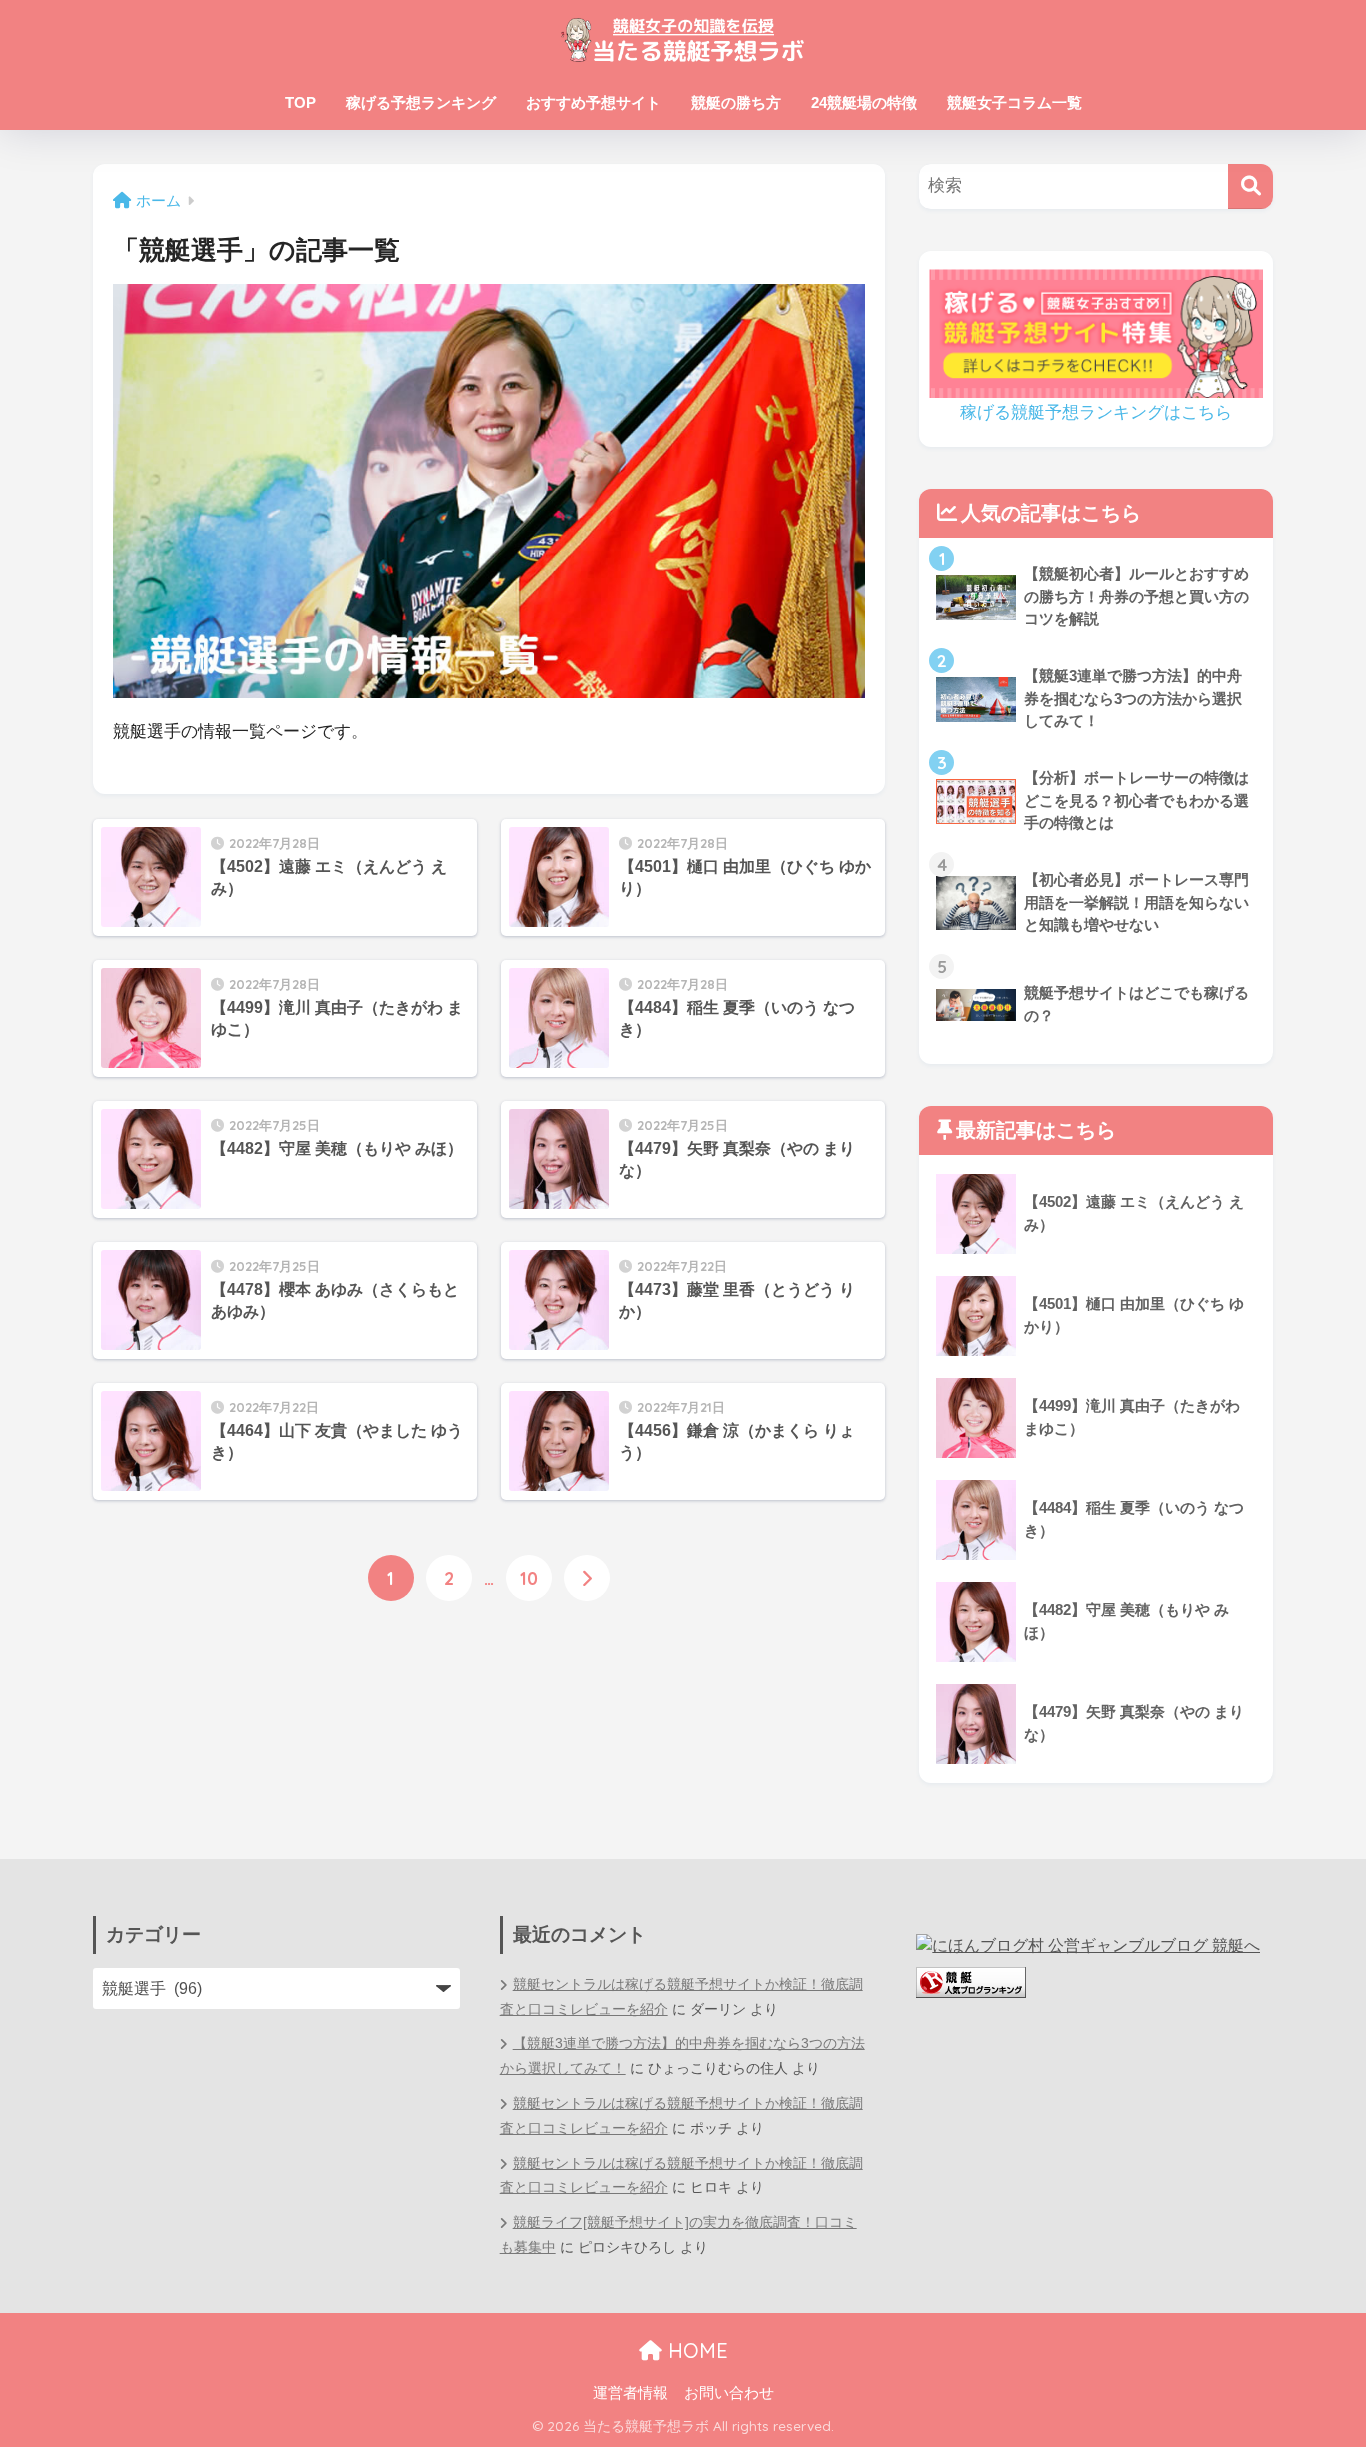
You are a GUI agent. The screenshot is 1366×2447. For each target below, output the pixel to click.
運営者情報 (630, 2393)
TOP (300, 102)
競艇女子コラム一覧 (1014, 102)
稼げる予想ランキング (421, 102)
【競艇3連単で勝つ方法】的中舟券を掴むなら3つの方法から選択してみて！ (682, 2056)
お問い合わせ (729, 2393)
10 (529, 1578)
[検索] (1250, 186)
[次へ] (587, 1578)
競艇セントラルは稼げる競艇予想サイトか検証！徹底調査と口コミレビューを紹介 (681, 1997)
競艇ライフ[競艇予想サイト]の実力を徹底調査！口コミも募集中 (678, 2235)
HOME (695, 2350)
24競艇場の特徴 (864, 102)
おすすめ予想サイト (593, 102)
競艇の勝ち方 (736, 102)
